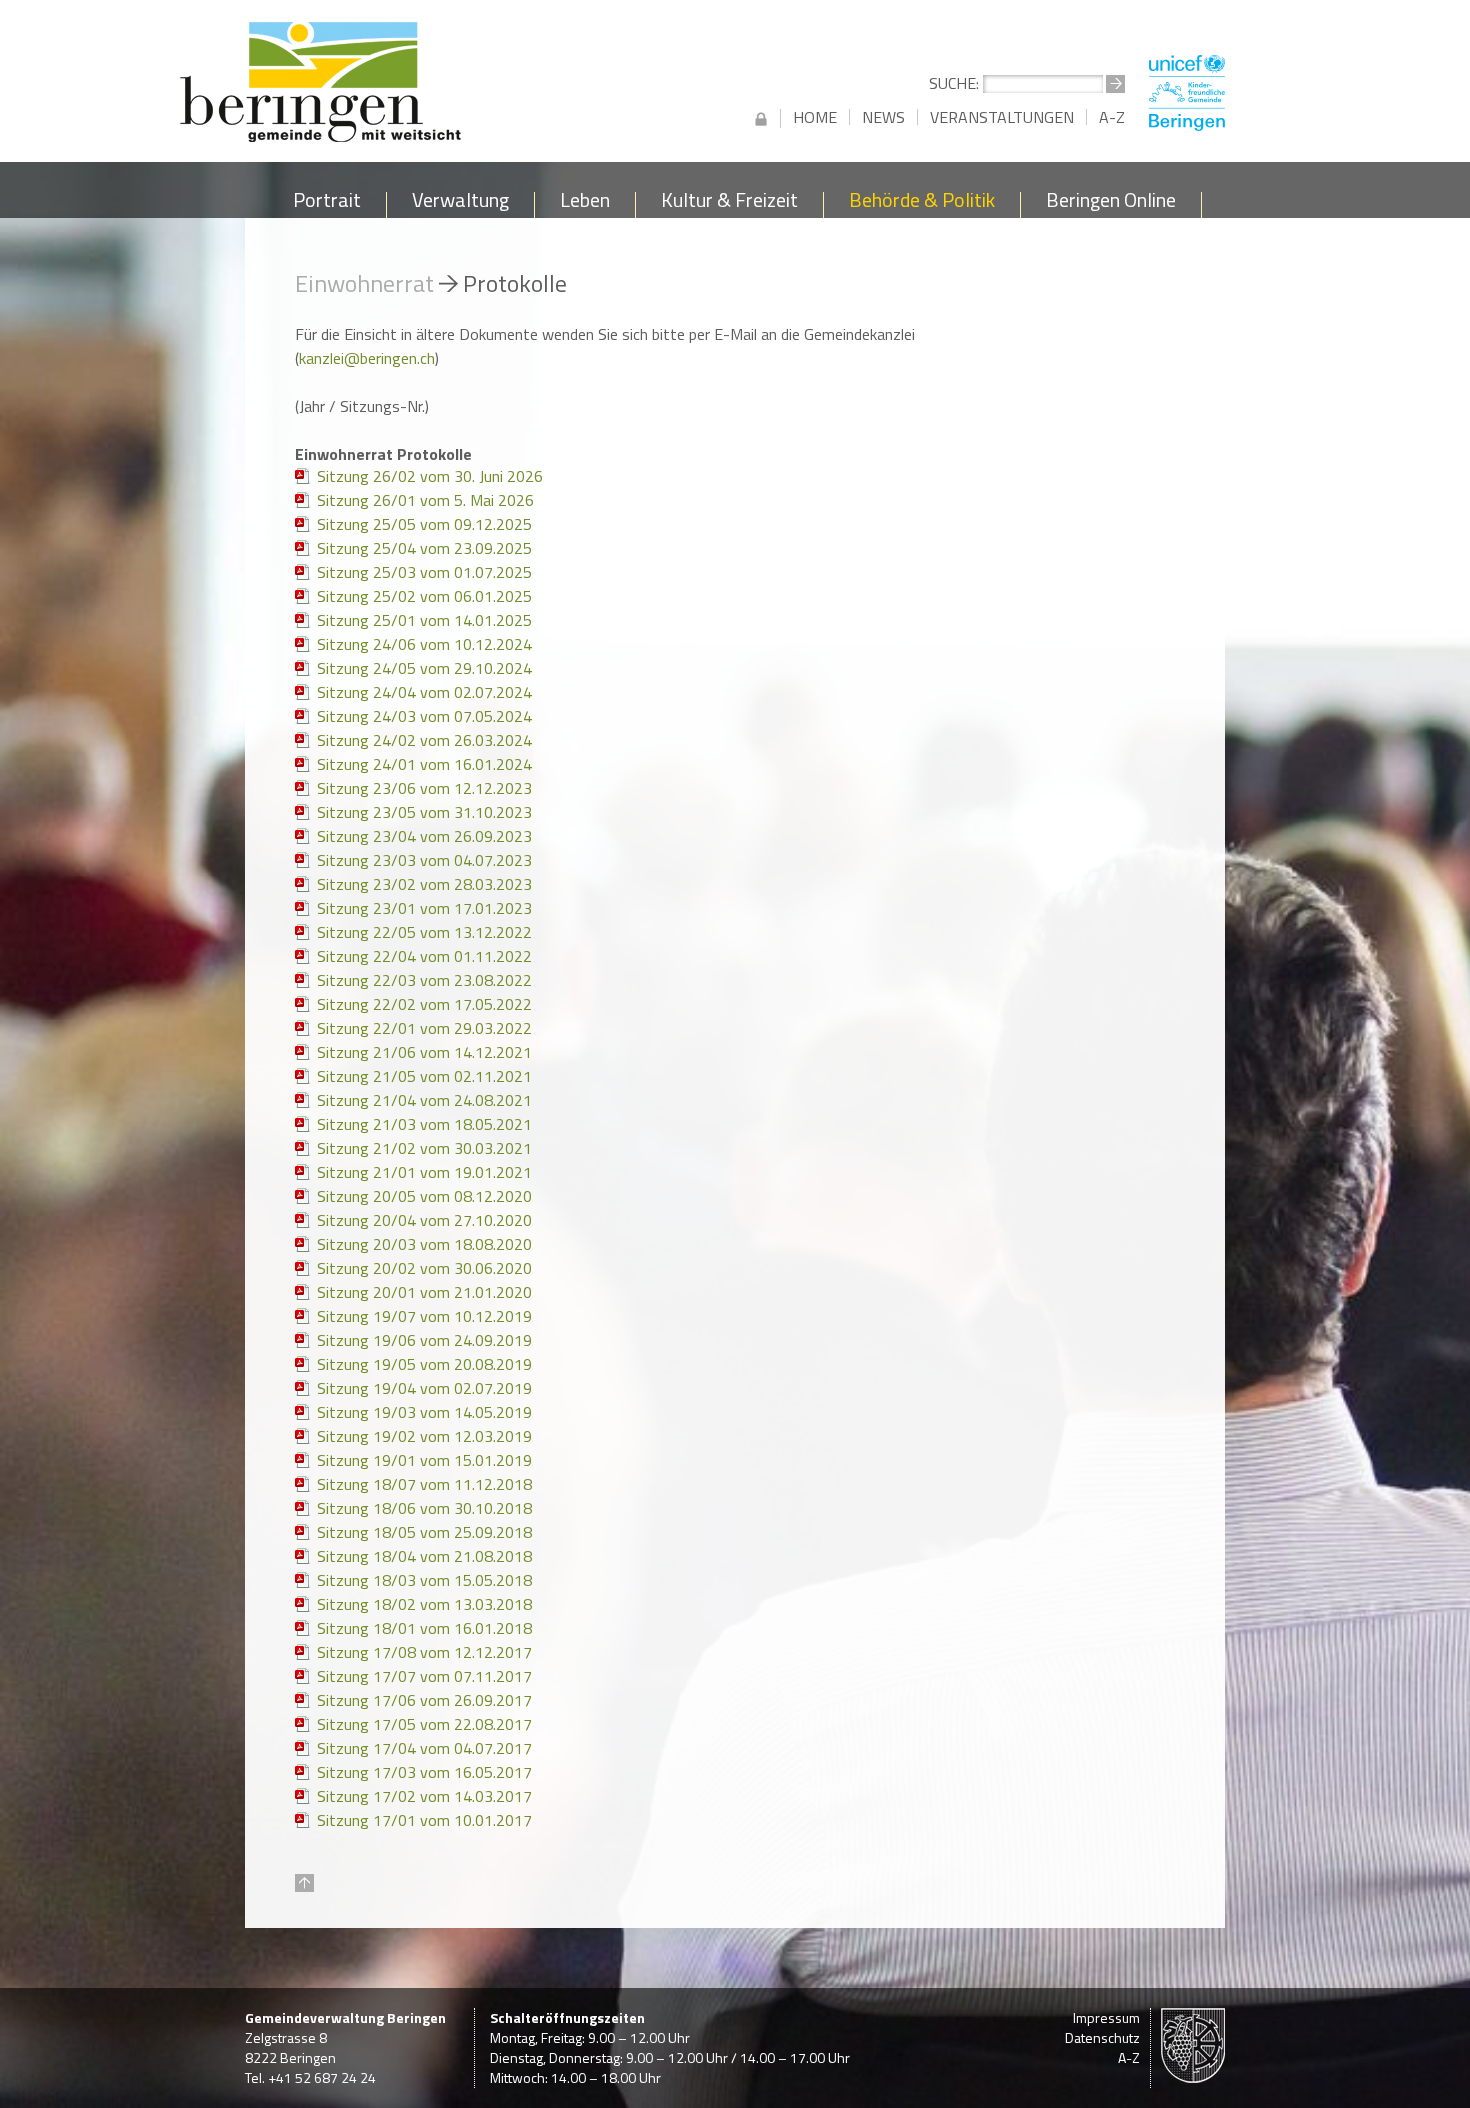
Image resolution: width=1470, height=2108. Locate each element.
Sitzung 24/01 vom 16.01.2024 (424, 764)
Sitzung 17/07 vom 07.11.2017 (424, 1676)
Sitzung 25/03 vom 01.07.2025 (424, 572)
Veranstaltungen (1002, 117)
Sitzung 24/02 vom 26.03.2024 (424, 740)
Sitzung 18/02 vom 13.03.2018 (424, 1604)
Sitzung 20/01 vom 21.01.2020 (424, 1292)
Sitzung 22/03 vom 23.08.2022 (424, 980)
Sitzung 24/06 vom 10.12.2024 (424, 644)
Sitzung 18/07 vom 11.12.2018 (424, 1484)
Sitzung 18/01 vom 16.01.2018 (424, 1628)
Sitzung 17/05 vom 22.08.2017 (424, 1724)
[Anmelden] (761, 118)
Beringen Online (1111, 203)
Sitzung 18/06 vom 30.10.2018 (424, 1508)
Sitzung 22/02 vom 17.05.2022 (424, 1004)
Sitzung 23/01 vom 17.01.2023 (424, 908)
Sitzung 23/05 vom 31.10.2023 (424, 812)
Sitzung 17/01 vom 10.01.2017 (424, 1820)
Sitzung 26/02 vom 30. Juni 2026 (430, 476)
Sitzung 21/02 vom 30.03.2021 (424, 1148)
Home (815, 117)
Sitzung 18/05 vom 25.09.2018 (424, 1532)
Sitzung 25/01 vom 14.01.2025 (424, 620)
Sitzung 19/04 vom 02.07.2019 (424, 1388)
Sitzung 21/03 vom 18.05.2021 (424, 1124)
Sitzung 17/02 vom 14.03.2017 (424, 1796)
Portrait (327, 203)
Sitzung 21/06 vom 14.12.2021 (424, 1052)
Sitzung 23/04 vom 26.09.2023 (424, 836)
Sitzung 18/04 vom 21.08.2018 (424, 1556)
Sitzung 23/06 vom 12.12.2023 (424, 788)
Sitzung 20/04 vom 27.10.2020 (424, 1220)
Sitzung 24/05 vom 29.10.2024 (424, 668)
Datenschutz (1102, 2037)
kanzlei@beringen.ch (367, 358)
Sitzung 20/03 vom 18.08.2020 (424, 1244)
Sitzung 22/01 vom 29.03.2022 (424, 1028)
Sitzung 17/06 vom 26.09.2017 (424, 1700)
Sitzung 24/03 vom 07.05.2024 (424, 716)
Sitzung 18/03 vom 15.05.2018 (424, 1580)
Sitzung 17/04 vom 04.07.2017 (424, 1748)
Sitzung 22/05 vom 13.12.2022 (424, 932)
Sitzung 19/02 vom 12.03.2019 (424, 1436)
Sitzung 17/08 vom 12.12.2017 (424, 1652)
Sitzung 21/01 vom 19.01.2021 (424, 1172)
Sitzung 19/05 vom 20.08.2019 (424, 1364)
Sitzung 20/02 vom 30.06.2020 (424, 1268)
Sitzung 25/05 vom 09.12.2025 (424, 524)
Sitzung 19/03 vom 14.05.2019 (424, 1412)
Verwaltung (460, 203)
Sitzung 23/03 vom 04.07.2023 (424, 860)
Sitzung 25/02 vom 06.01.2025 (424, 596)
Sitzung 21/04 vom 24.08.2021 (424, 1100)
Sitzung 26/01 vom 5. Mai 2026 (425, 500)
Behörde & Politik (922, 203)
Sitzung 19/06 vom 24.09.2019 (424, 1340)
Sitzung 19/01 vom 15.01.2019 (424, 1460)
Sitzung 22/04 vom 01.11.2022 (424, 956)
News (883, 117)
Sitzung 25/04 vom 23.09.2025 (424, 548)
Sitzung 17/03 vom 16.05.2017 (424, 1772)
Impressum (1106, 2017)
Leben (585, 203)
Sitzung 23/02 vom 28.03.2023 (424, 884)
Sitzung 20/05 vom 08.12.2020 (424, 1196)
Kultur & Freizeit (729, 203)
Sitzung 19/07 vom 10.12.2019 (424, 1316)
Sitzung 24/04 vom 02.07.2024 (424, 692)
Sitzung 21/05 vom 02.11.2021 (424, 1076)
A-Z (1112, 117)
